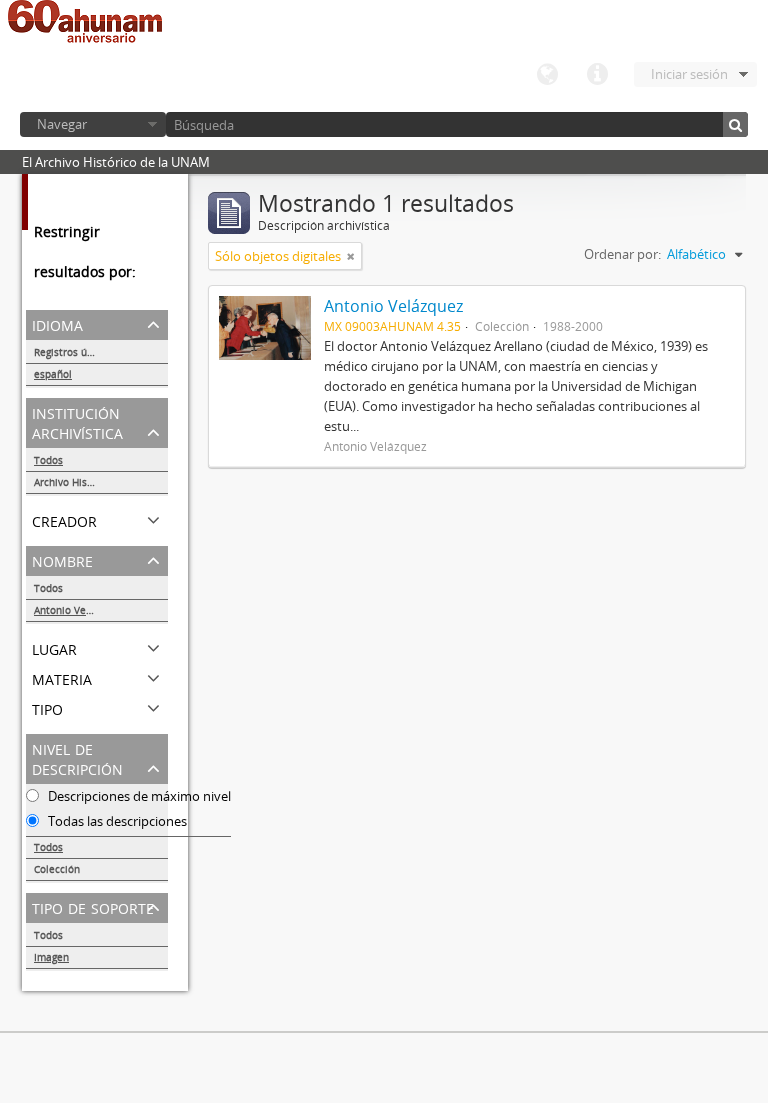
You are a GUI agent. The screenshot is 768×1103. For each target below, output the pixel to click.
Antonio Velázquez (78, 610)
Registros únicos (73, 352)
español (53, 374)
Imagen (51, 957)
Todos (48, 460)
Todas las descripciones (116, 821)
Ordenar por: (622, 254)
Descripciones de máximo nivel (138, 796)
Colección (57, 869)
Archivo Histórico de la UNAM (101, 482)
